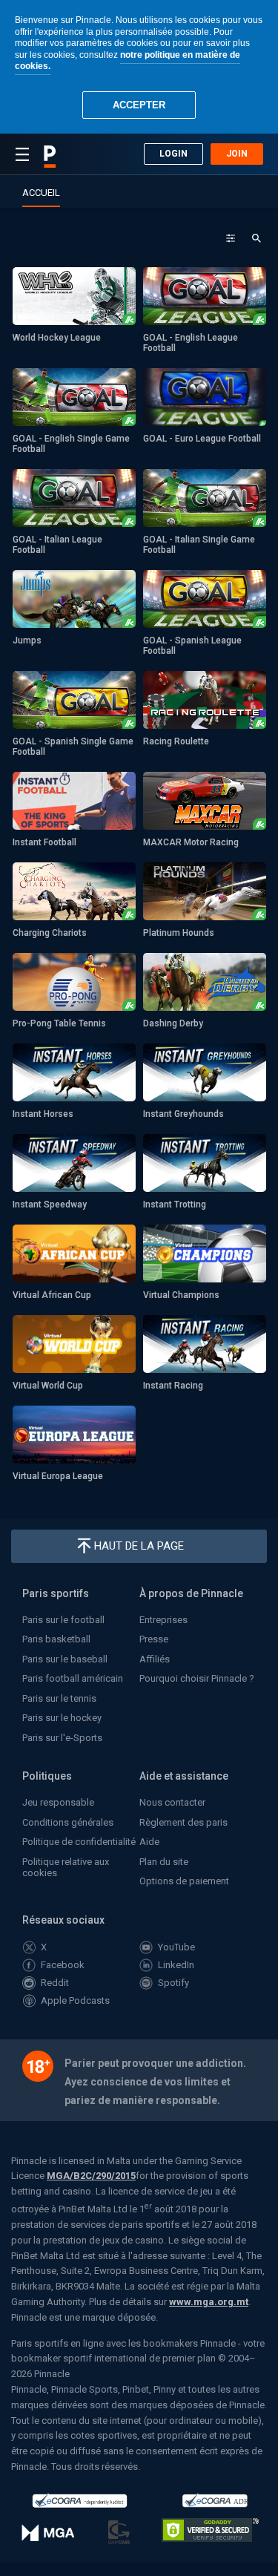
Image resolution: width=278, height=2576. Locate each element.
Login (173, 154)
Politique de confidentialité (79, 1842)
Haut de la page (139, 1546)
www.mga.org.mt (209, 2302)
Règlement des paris (183, 1822)
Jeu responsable (58, 1802)
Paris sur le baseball (65, 1659)
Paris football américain (73, 1678)
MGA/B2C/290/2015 (91, 2176)
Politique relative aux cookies (66, 1867)
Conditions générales (68, 1822)
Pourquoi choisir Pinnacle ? (197, 1678)
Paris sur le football (63, 1620)
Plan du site (164, 1862)
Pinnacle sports (50, 157)
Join (237, 154)
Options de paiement (184, 1881)
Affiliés (155, 1659)
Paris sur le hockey (62, 1718)
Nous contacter (172, 1802)
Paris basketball (56, 1639)
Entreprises (163, 1620)
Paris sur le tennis (59, 1698)
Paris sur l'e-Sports (62, 1738)
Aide (149, 1842)
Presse (154, 1639)
